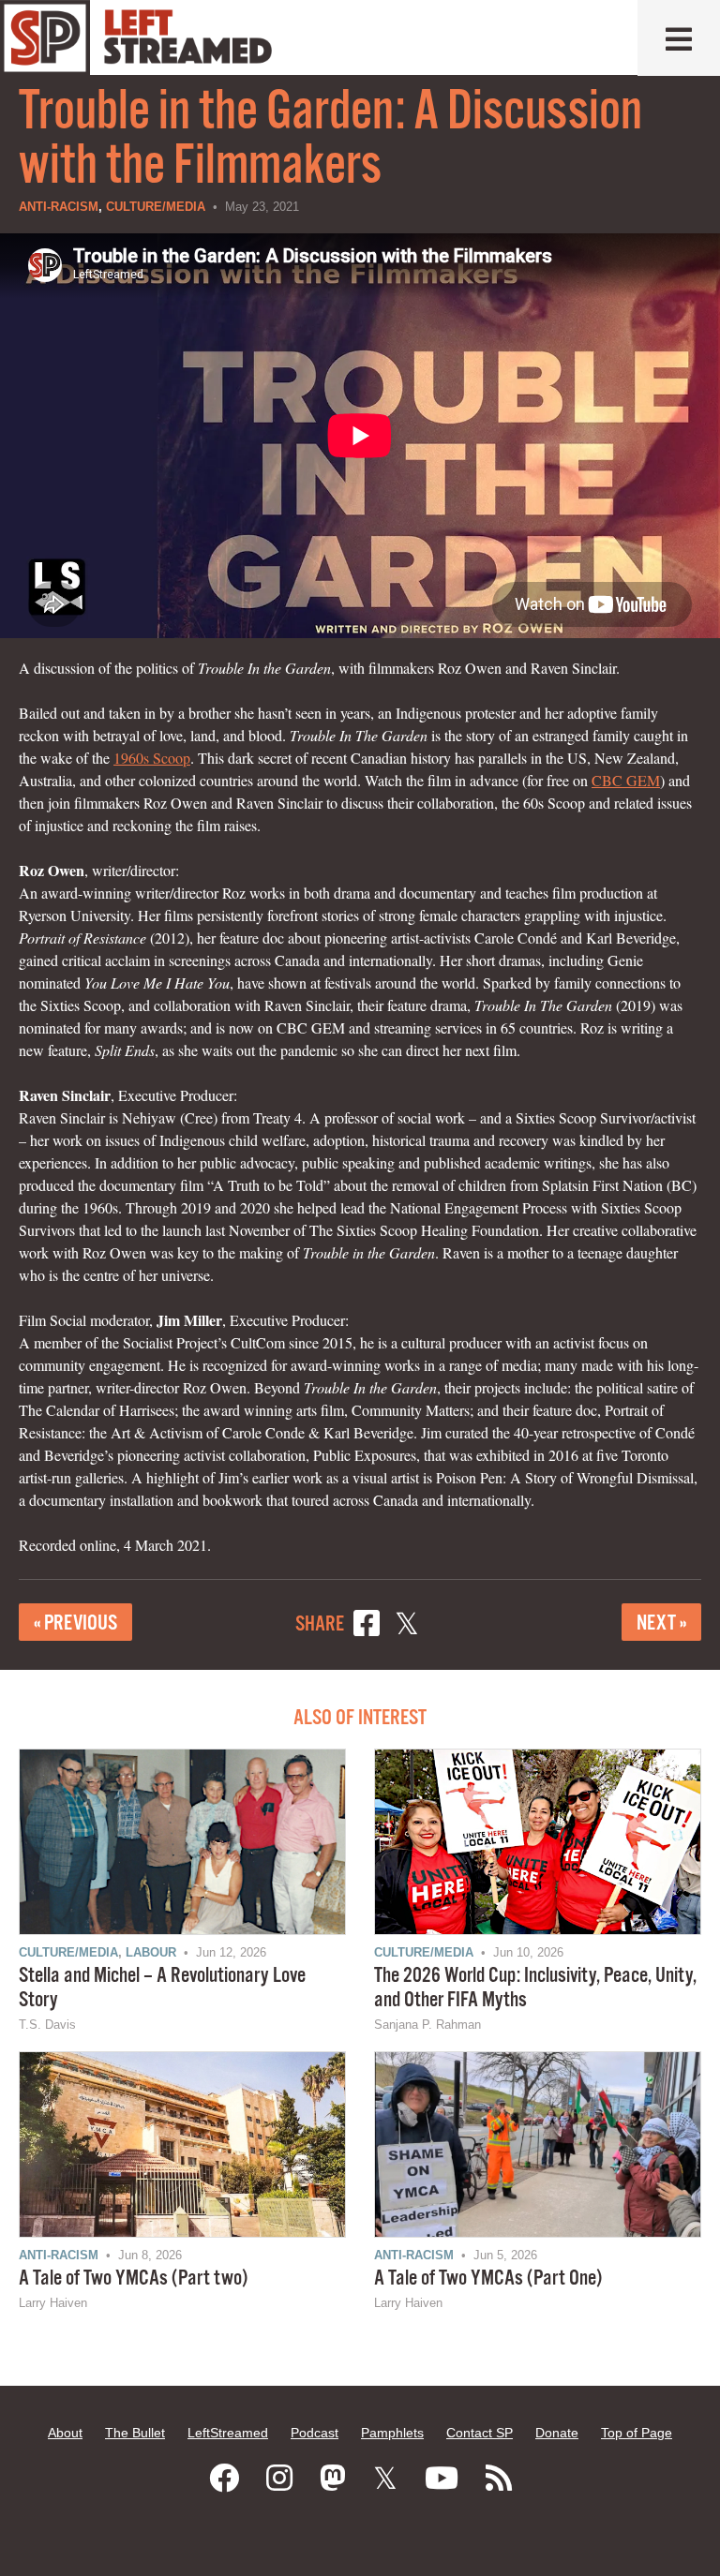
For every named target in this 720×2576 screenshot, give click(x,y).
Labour (151, 1952)
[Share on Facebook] (367, 1626)
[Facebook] (224, 2479)
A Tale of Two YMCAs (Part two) (133, 2278)
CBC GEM (626, 780)
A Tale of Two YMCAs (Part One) (488, 2278)
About (65, 2433)
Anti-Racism (59, 207)
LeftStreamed (228, 2433)
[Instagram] (279, 2479)
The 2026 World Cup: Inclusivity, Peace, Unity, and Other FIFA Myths (535, 1988)
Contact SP (480, 2433)
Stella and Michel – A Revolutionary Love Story (162, 1988)
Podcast (315, 2433)
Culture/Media (156, 207)
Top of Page (637, 2433)
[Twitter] (385, 2479)
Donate (557, 2433)
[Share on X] (407, 1626)
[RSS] (499, 2479)
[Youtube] (442, 2479)
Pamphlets (392, 2433)
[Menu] (679, 38)
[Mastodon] (333, 2479)
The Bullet (135, 2433)
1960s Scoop (152, 758)
